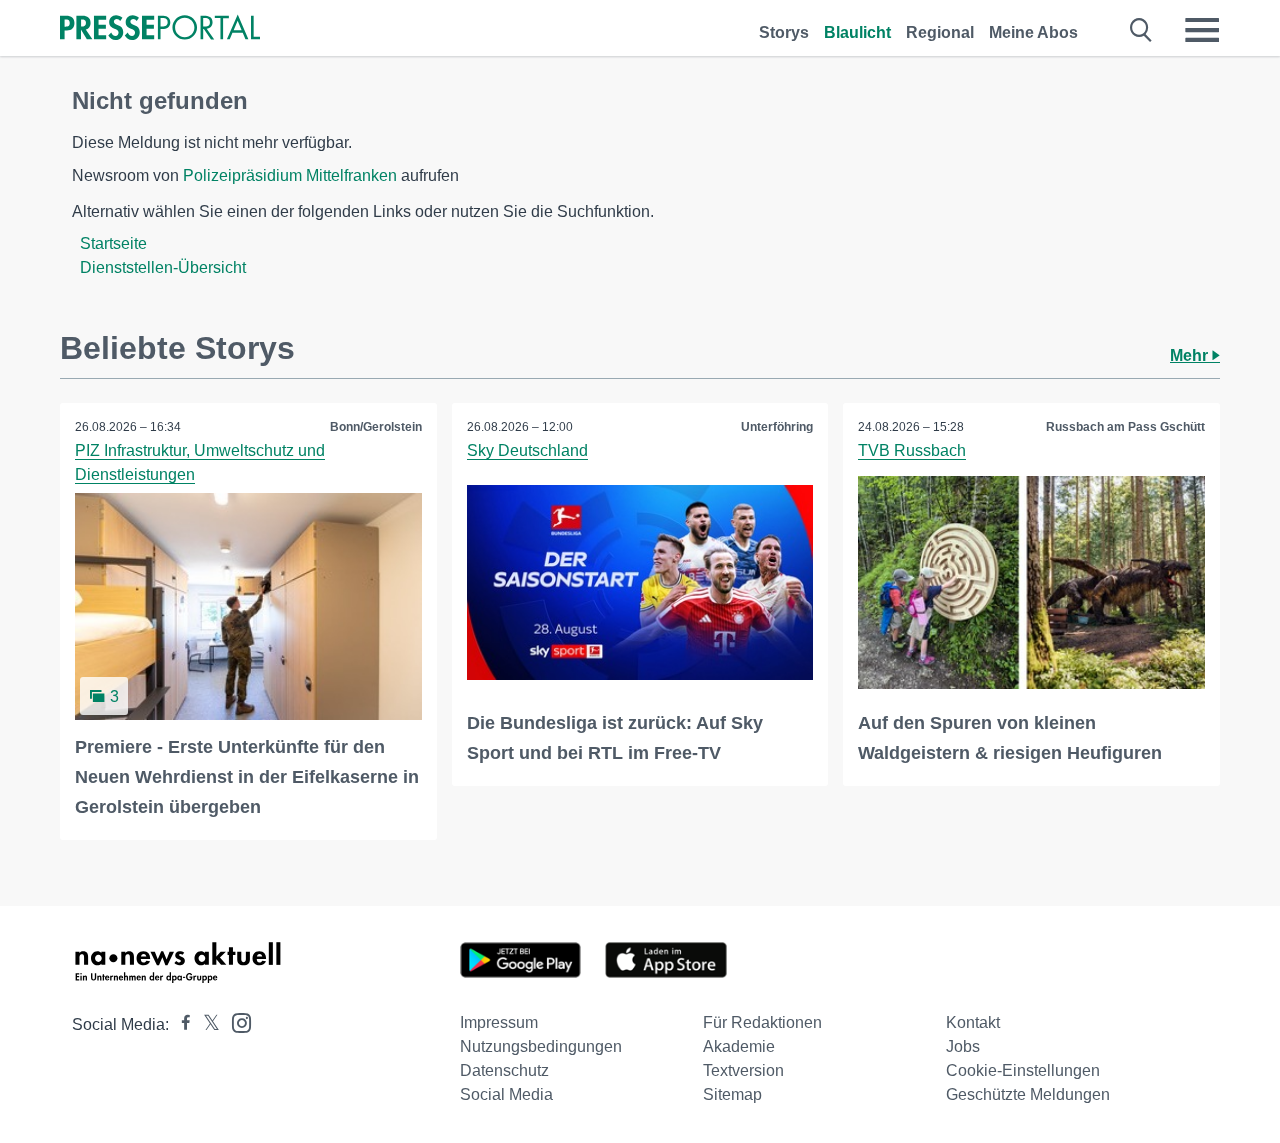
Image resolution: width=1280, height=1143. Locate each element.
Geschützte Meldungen (1028, 1094)
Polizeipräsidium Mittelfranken (290, 175)
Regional (940, 32)
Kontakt (973, 1022)
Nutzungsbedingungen (541, 1046)
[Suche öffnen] (1141, 30)
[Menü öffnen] (1202, 30)
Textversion (743, 1070)
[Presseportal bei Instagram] (235, 1021)
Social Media (506, 1094)
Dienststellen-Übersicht (163, 267)
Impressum (499, 1022)
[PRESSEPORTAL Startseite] (160, 29)
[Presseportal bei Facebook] (180, 1024)
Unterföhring (777, 427)
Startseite (113, 243)
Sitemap (732, 1094)
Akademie (739, 1046)
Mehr (1191, 355)
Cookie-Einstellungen (1023, 1070)
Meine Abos (1033, 32)
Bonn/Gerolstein (376, 427)
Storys (784, 32)
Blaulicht (857, 32)
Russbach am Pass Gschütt (1125, 427)
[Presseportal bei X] (205, 1024)
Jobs (963, 1046)
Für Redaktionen (762, 1022)
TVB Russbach (912, 450)
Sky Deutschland (527, 450)
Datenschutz (504, 1070)
